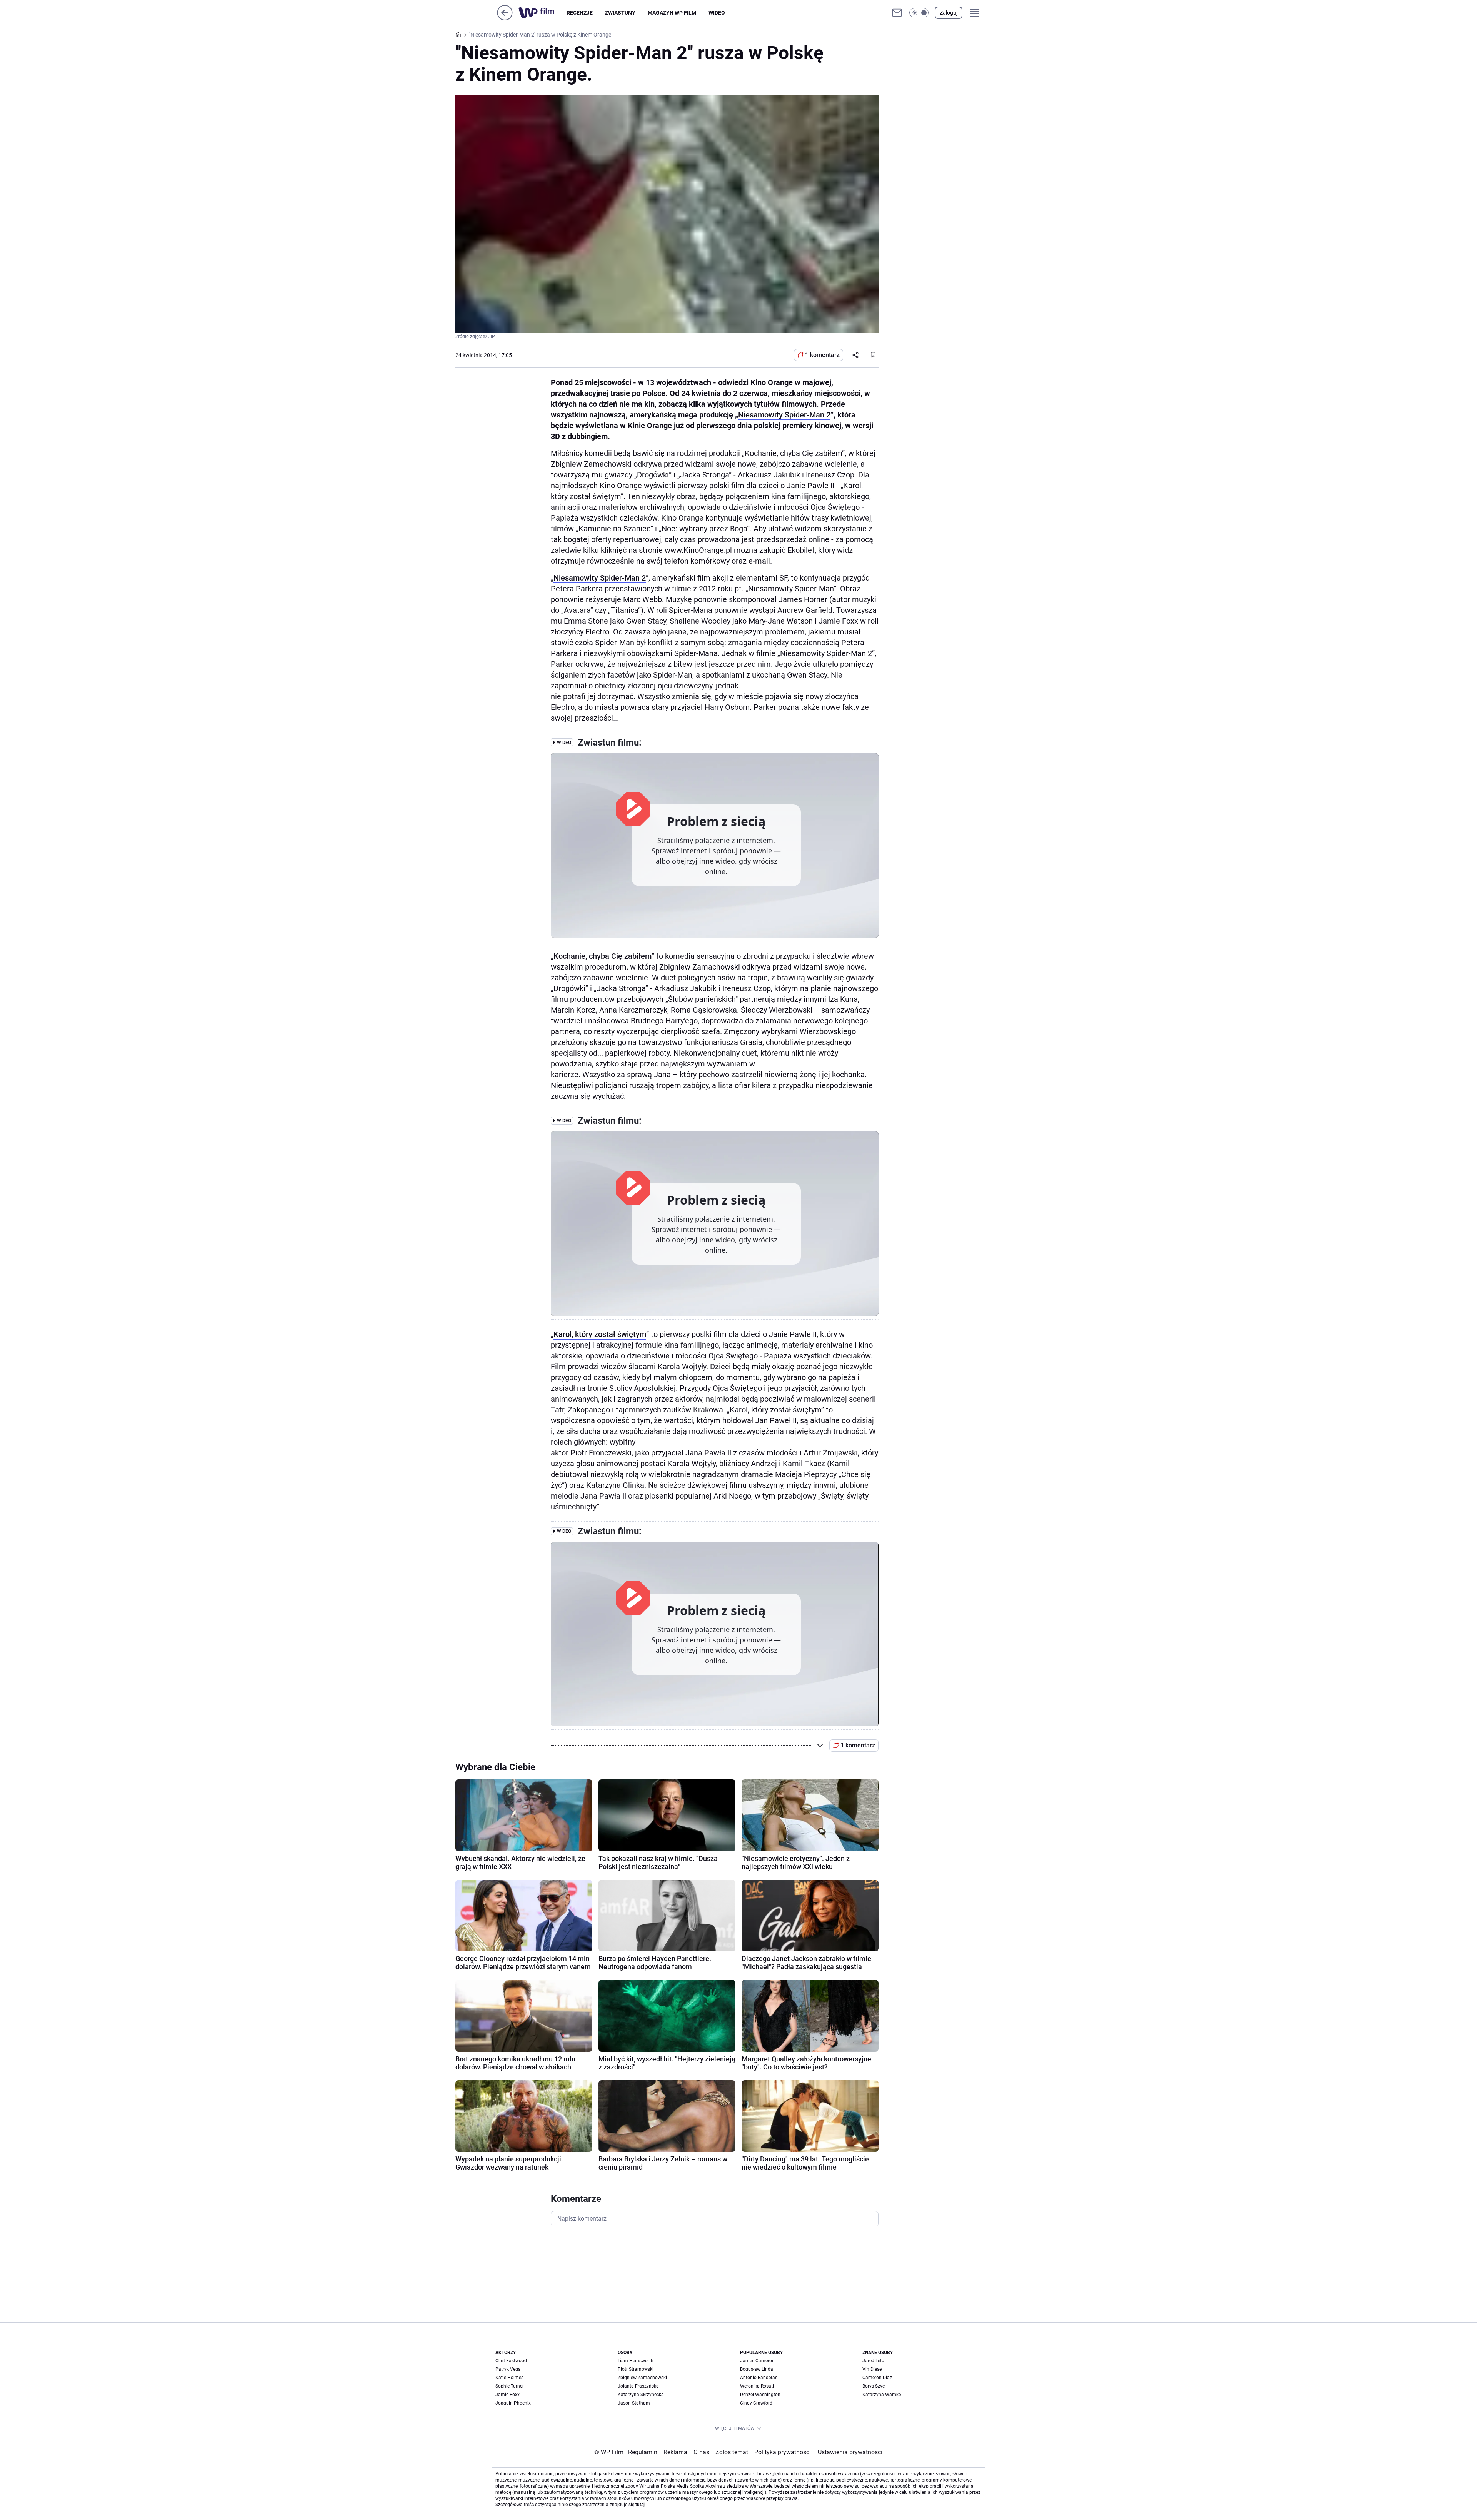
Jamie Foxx (508, 2395)
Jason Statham (634, 2403)
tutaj (640, 2505)
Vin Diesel (873, 2369)
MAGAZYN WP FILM (672, 13)
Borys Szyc (874, 2386)
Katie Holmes (509, 2378)
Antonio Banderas (759, 2378)
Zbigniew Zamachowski (642, 2378)
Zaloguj (949, 13)
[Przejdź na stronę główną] (505, 18)
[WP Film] (543, 13)
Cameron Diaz (877, 2378)
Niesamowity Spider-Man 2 (784, 415)
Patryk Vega (508, 2369)
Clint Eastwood (511, 2361)
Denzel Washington (760, 2395)
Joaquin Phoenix (513, 2403)
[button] (919, 13)
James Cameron (757, 2361)
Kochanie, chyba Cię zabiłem (603, 956)
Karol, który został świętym (600, 1334)
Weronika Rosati (757, 2386)
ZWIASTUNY (620, 13)
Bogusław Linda (757, 2369)
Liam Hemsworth (636, 2361)
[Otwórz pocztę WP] (897, 13)
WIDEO (717, 13)
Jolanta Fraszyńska (638, 2386)
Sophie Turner (510, 2386)
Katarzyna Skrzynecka (641, 2395)
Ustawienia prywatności (849, 2452)
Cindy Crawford (756, 2403)
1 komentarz (822, 355)
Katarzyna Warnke (882, 2395)
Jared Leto (873, 2361)
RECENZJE (580, 13)
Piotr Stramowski (636, 2369)
